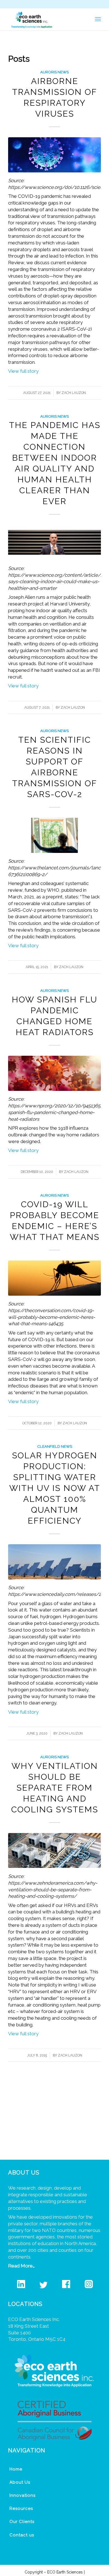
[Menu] (98, 19)
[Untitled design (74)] (54, 542)
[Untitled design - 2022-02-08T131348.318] (54, 1562)
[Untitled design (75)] (54, 155)
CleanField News (55, 1446)
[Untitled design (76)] (54, 1073)
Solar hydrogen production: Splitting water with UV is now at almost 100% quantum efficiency (55, 1488)
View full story (23, 371)
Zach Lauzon (74, 393)
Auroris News (54, 72)
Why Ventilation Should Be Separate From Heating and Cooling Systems (55, 1788)
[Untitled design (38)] (54, 835)
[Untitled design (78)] (54, 1851)
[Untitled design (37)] (54, 1278)
